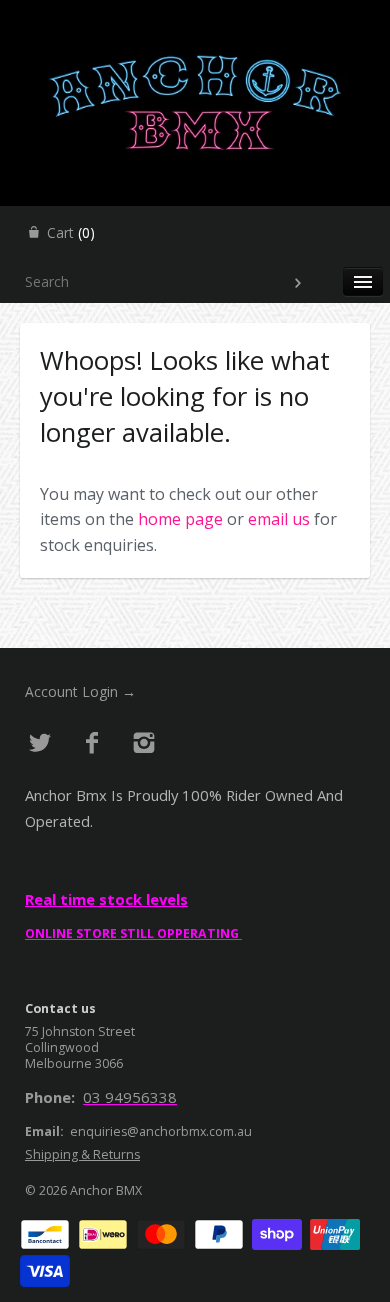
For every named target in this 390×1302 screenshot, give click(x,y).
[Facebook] (92, 743)
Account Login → (80, 691)
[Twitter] (40, 743)
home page (180, 519)
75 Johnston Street (80, 1031)
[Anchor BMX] (195, 18)
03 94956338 (130, 1097)
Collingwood (62, 1047)
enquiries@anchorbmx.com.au (161, 1131)
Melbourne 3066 (74, 1063)
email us (279, 519)
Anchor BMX (106, 1190)
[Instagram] (143, 743)
